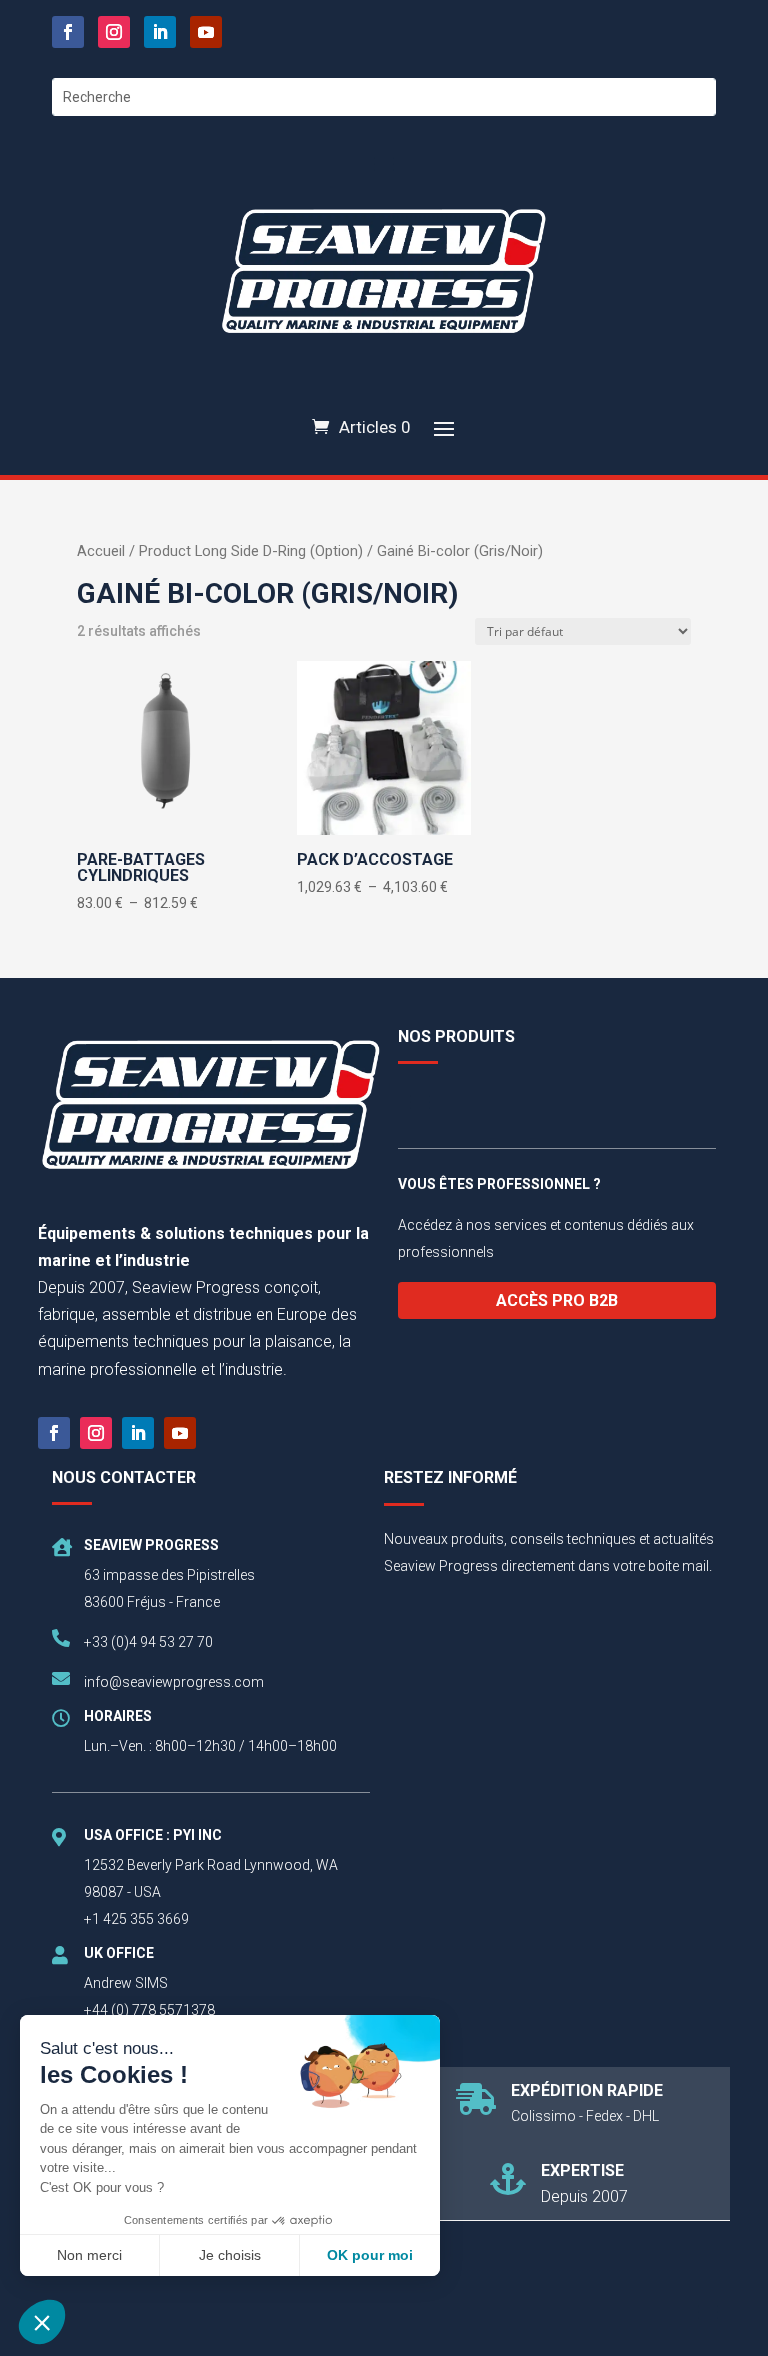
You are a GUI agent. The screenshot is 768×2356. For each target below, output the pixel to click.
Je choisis (230, 2255)
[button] (42, 2322)
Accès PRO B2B (557, 1300)
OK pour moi (370, 2255)
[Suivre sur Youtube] (206, 32)
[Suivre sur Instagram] (114, 32)
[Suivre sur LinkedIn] (160, 32)
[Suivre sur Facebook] (68, 32)
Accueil (101, 551)
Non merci (89, 2255)
